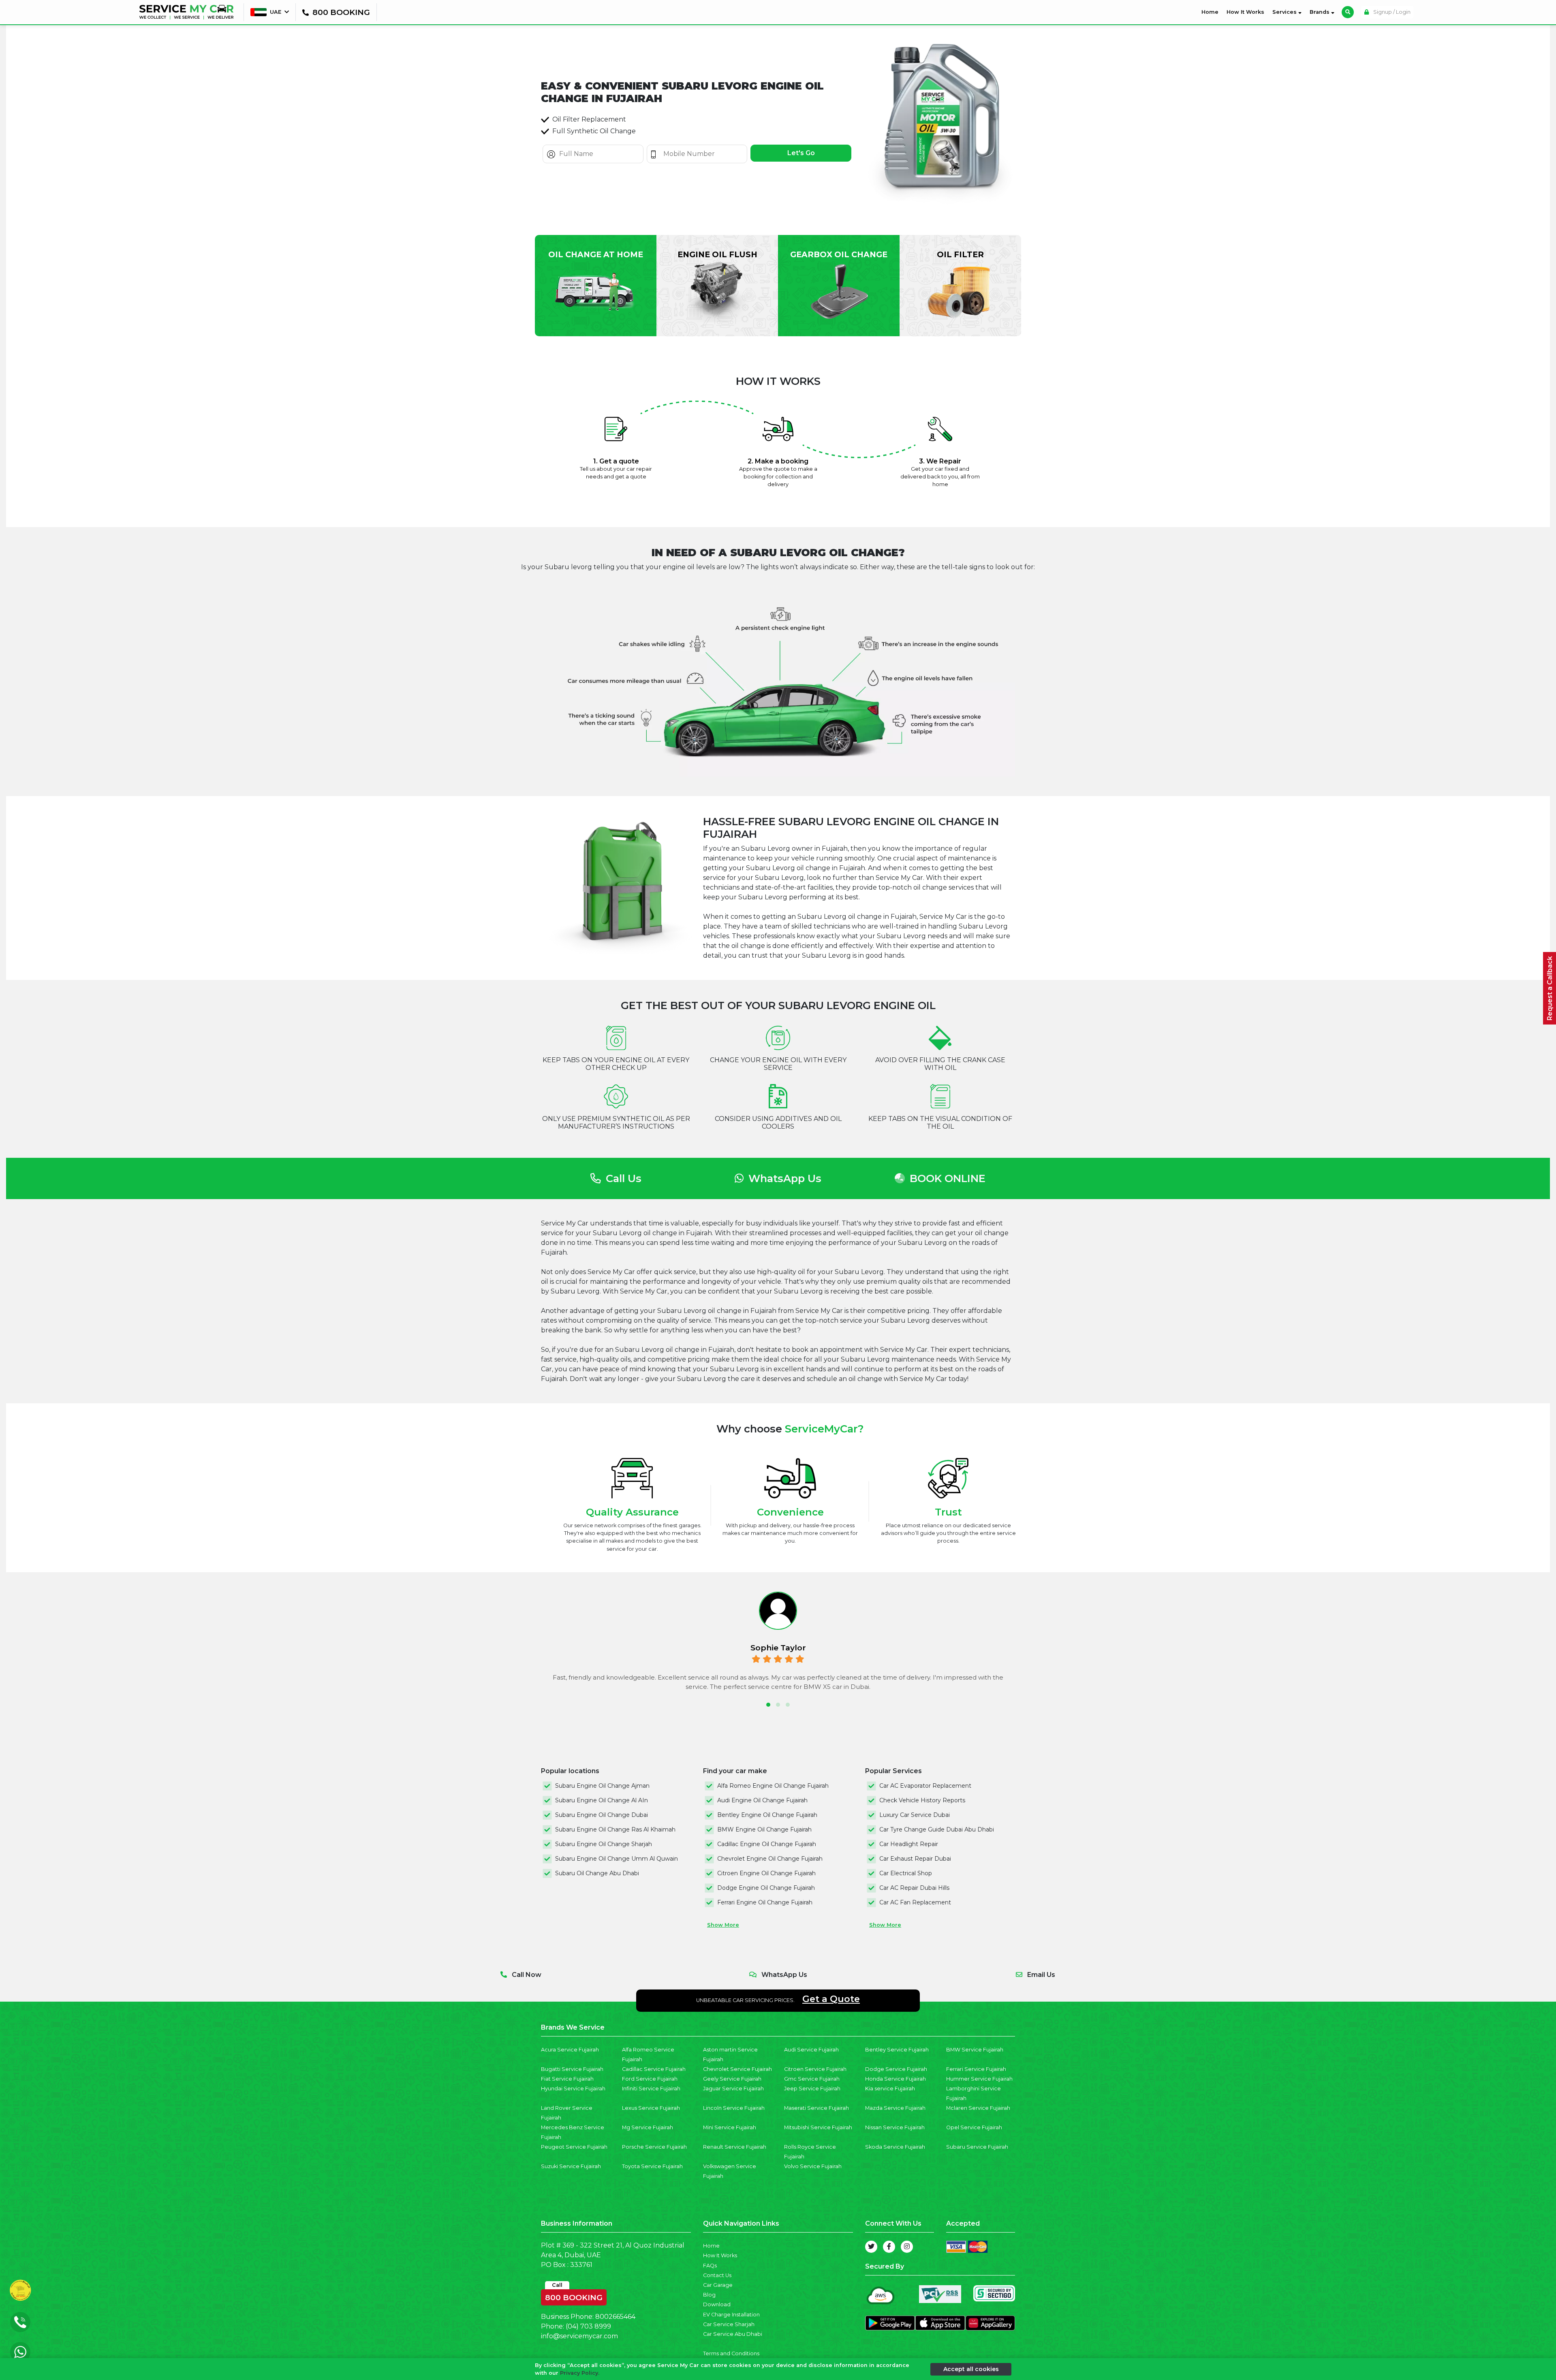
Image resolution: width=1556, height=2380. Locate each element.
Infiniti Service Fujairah (651, 2089)
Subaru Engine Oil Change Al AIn (602, 1800)
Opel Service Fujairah (974, 2127)
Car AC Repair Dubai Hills (914, 1888)
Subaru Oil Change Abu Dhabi (597, 1873)
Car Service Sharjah (729, 2324)
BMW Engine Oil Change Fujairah (764, 1829)
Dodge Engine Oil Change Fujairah (766, 1888)
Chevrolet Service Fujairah (737, 2069)
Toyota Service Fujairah (652, 2166)
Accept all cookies (971, 2369)
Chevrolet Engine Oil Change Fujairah (770, 1859)
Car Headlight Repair (909, 1844)
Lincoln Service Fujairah (734, 2108)
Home (1212, 12)
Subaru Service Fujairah (977, 2147)
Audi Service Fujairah (811, 2050)
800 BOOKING (574, 2296)
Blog (709, 2295)
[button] (768, 1705)
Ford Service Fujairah (650, 2079)
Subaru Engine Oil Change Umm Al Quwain (617, 1859)
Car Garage (718, 2285)
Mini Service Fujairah (730, 2127)
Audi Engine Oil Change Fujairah (762, 1800)
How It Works (1245, 12)
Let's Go (801, 153)
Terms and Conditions (731, 2353)
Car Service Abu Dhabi (733, 2334)
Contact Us (717, 2275)
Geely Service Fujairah (732, 2079)
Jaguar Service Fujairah (733, 2089)
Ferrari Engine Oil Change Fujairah (765, 1902)
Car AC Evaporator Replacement (925, 1786)
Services (1285, 12)
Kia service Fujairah (890, 2089)
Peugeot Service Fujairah (574, 2147)
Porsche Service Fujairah (654, 2147)
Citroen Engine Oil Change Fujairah (766, 1873)
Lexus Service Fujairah (651, 2108)
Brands (1320, 12)
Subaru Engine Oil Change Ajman (602, 1786)
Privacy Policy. (580, 2373)
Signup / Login (1391, 12)
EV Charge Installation (731, 2315)
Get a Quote (831, 1999)
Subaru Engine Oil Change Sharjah (604, 1844)
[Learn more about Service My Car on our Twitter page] (871, 2247)
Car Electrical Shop (906, 1873)
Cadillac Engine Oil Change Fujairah (767, 1844)
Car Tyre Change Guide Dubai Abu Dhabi (937, 1829)
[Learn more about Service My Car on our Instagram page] (907, 2247)
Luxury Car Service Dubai (915, 1815)
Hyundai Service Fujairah (573, 2089)
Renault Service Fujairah (735, 2147)
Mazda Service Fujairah (895, 2108)
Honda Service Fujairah (896, 2079)
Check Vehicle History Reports (922, 1800)
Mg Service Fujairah (648, 2127)
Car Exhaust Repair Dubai (915, 1859)
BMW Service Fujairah (975, 2050)
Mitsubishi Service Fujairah (818, 2127)
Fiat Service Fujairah (567, 2079)
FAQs (710, 2266)
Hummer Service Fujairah (979, 2079)
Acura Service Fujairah (570, 2050)
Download (717, 2304)
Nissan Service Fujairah (895, 2127)
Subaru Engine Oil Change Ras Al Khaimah (615, 1829)
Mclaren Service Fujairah (978, 2108)
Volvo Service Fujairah (813, 2166)
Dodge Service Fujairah (896, 2069)
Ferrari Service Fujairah (976, 2069)
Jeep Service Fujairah (812, 2089)
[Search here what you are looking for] (1348, 12)
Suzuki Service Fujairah (571, 2166)
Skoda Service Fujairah (895, 2147)
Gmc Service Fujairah (812, 2079)
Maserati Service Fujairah (816, 2108)
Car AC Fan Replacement (915, 1902)
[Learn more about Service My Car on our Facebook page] (889, 2247)
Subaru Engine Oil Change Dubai (602, 1815)
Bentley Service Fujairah (897, 2050)
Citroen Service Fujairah (815, 2069)
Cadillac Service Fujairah (654, 2069)
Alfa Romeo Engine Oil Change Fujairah (773, 1786)
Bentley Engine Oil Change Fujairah (767, 1815)
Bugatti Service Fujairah (572, 2069)
